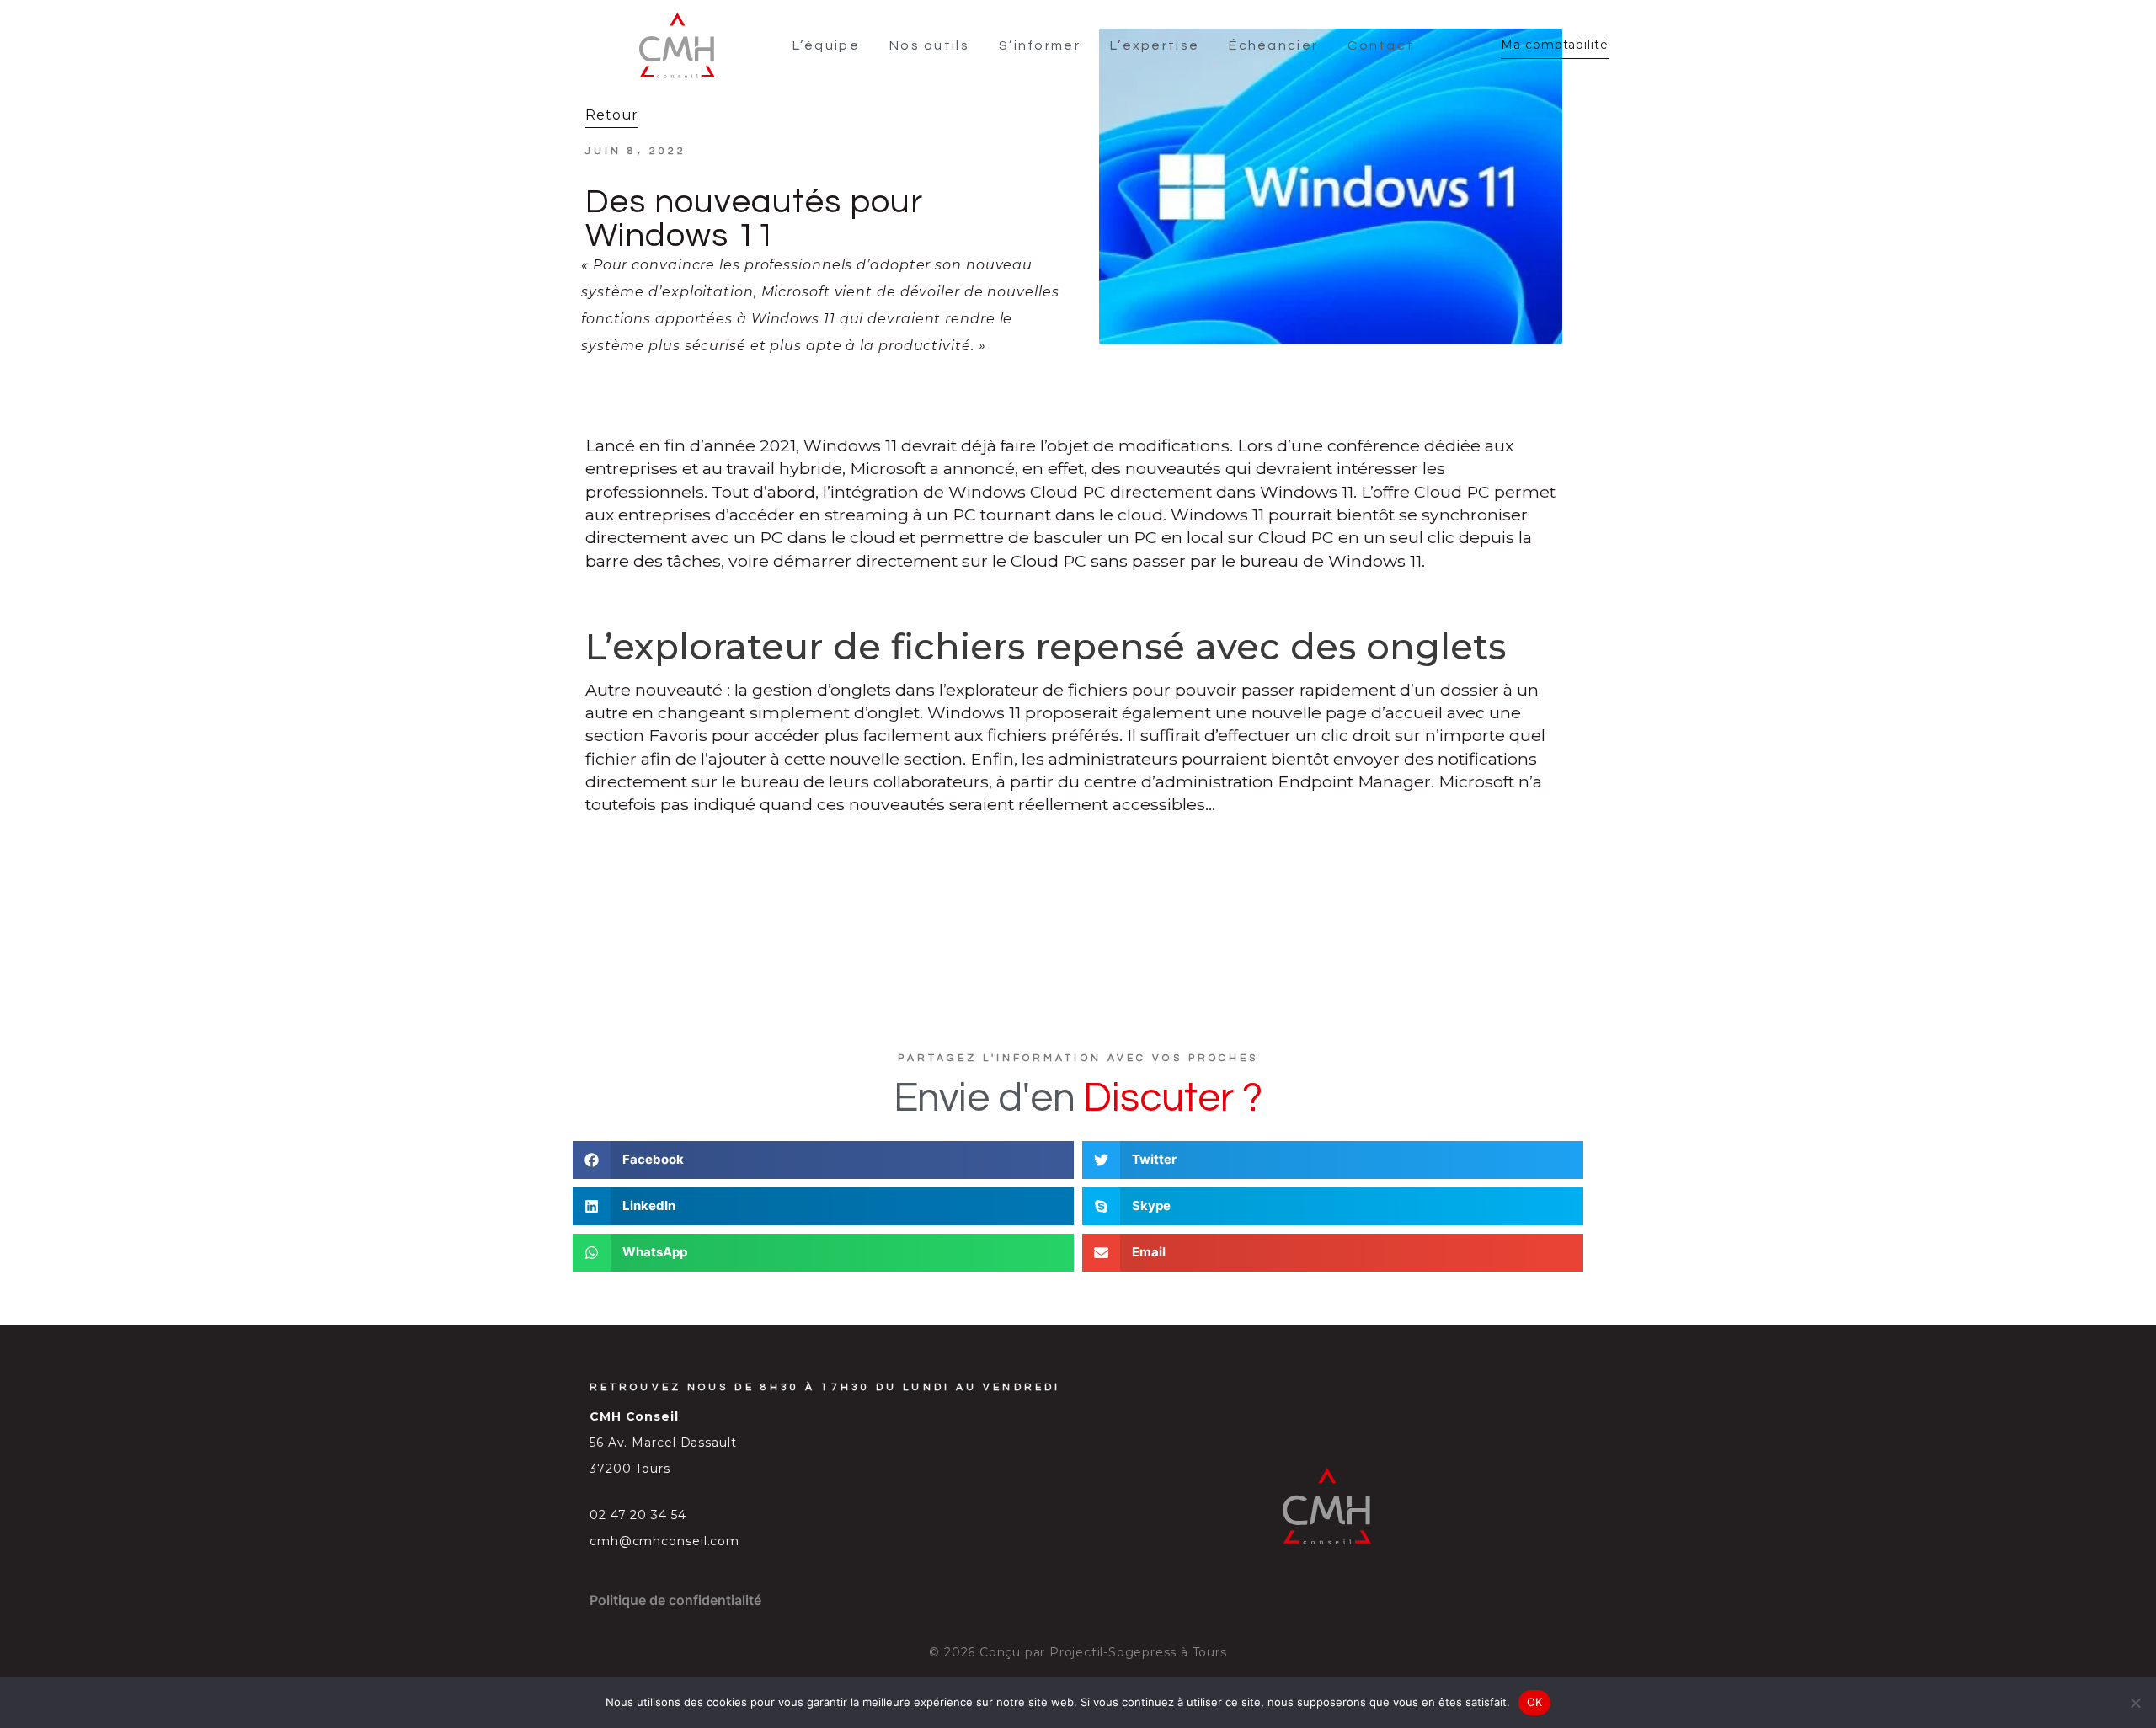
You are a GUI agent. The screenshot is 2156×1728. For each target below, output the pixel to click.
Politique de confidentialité (675, 1600)
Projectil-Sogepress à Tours (1138, 1652)
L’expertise (1155, 45)
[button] (823, 1160)
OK (1535, 1702)
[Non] (2135, 1703)
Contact (1381, 45)
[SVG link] (677, 45)
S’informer (1040, 45)
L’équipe (826, 45)
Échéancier (1273, 45)
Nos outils (929, 45)
